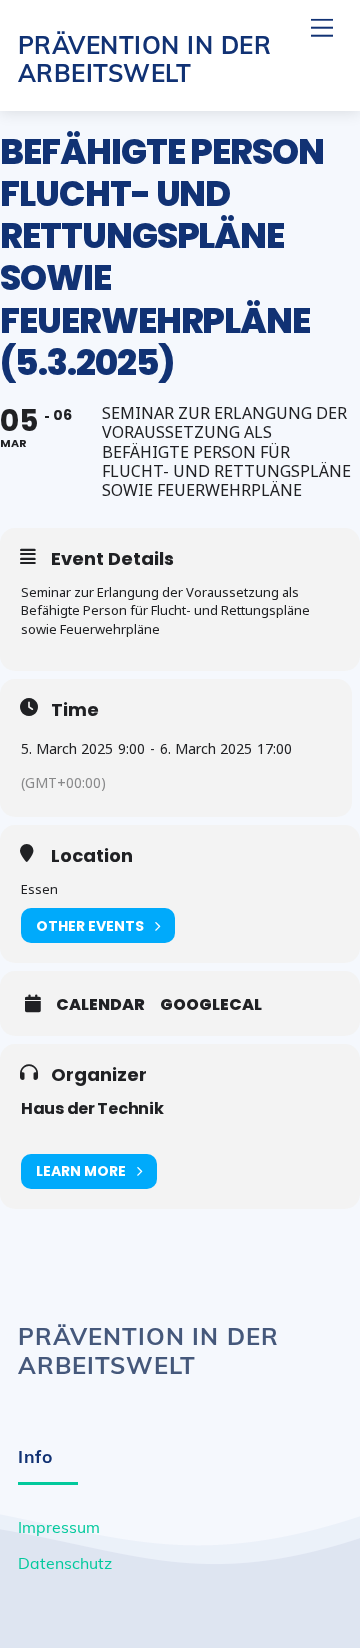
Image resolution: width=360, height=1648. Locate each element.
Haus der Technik (92, 1108)
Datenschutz (65, 1563)
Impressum (59, 1527)
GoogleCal (211, 1005)
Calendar (100, 1005)
